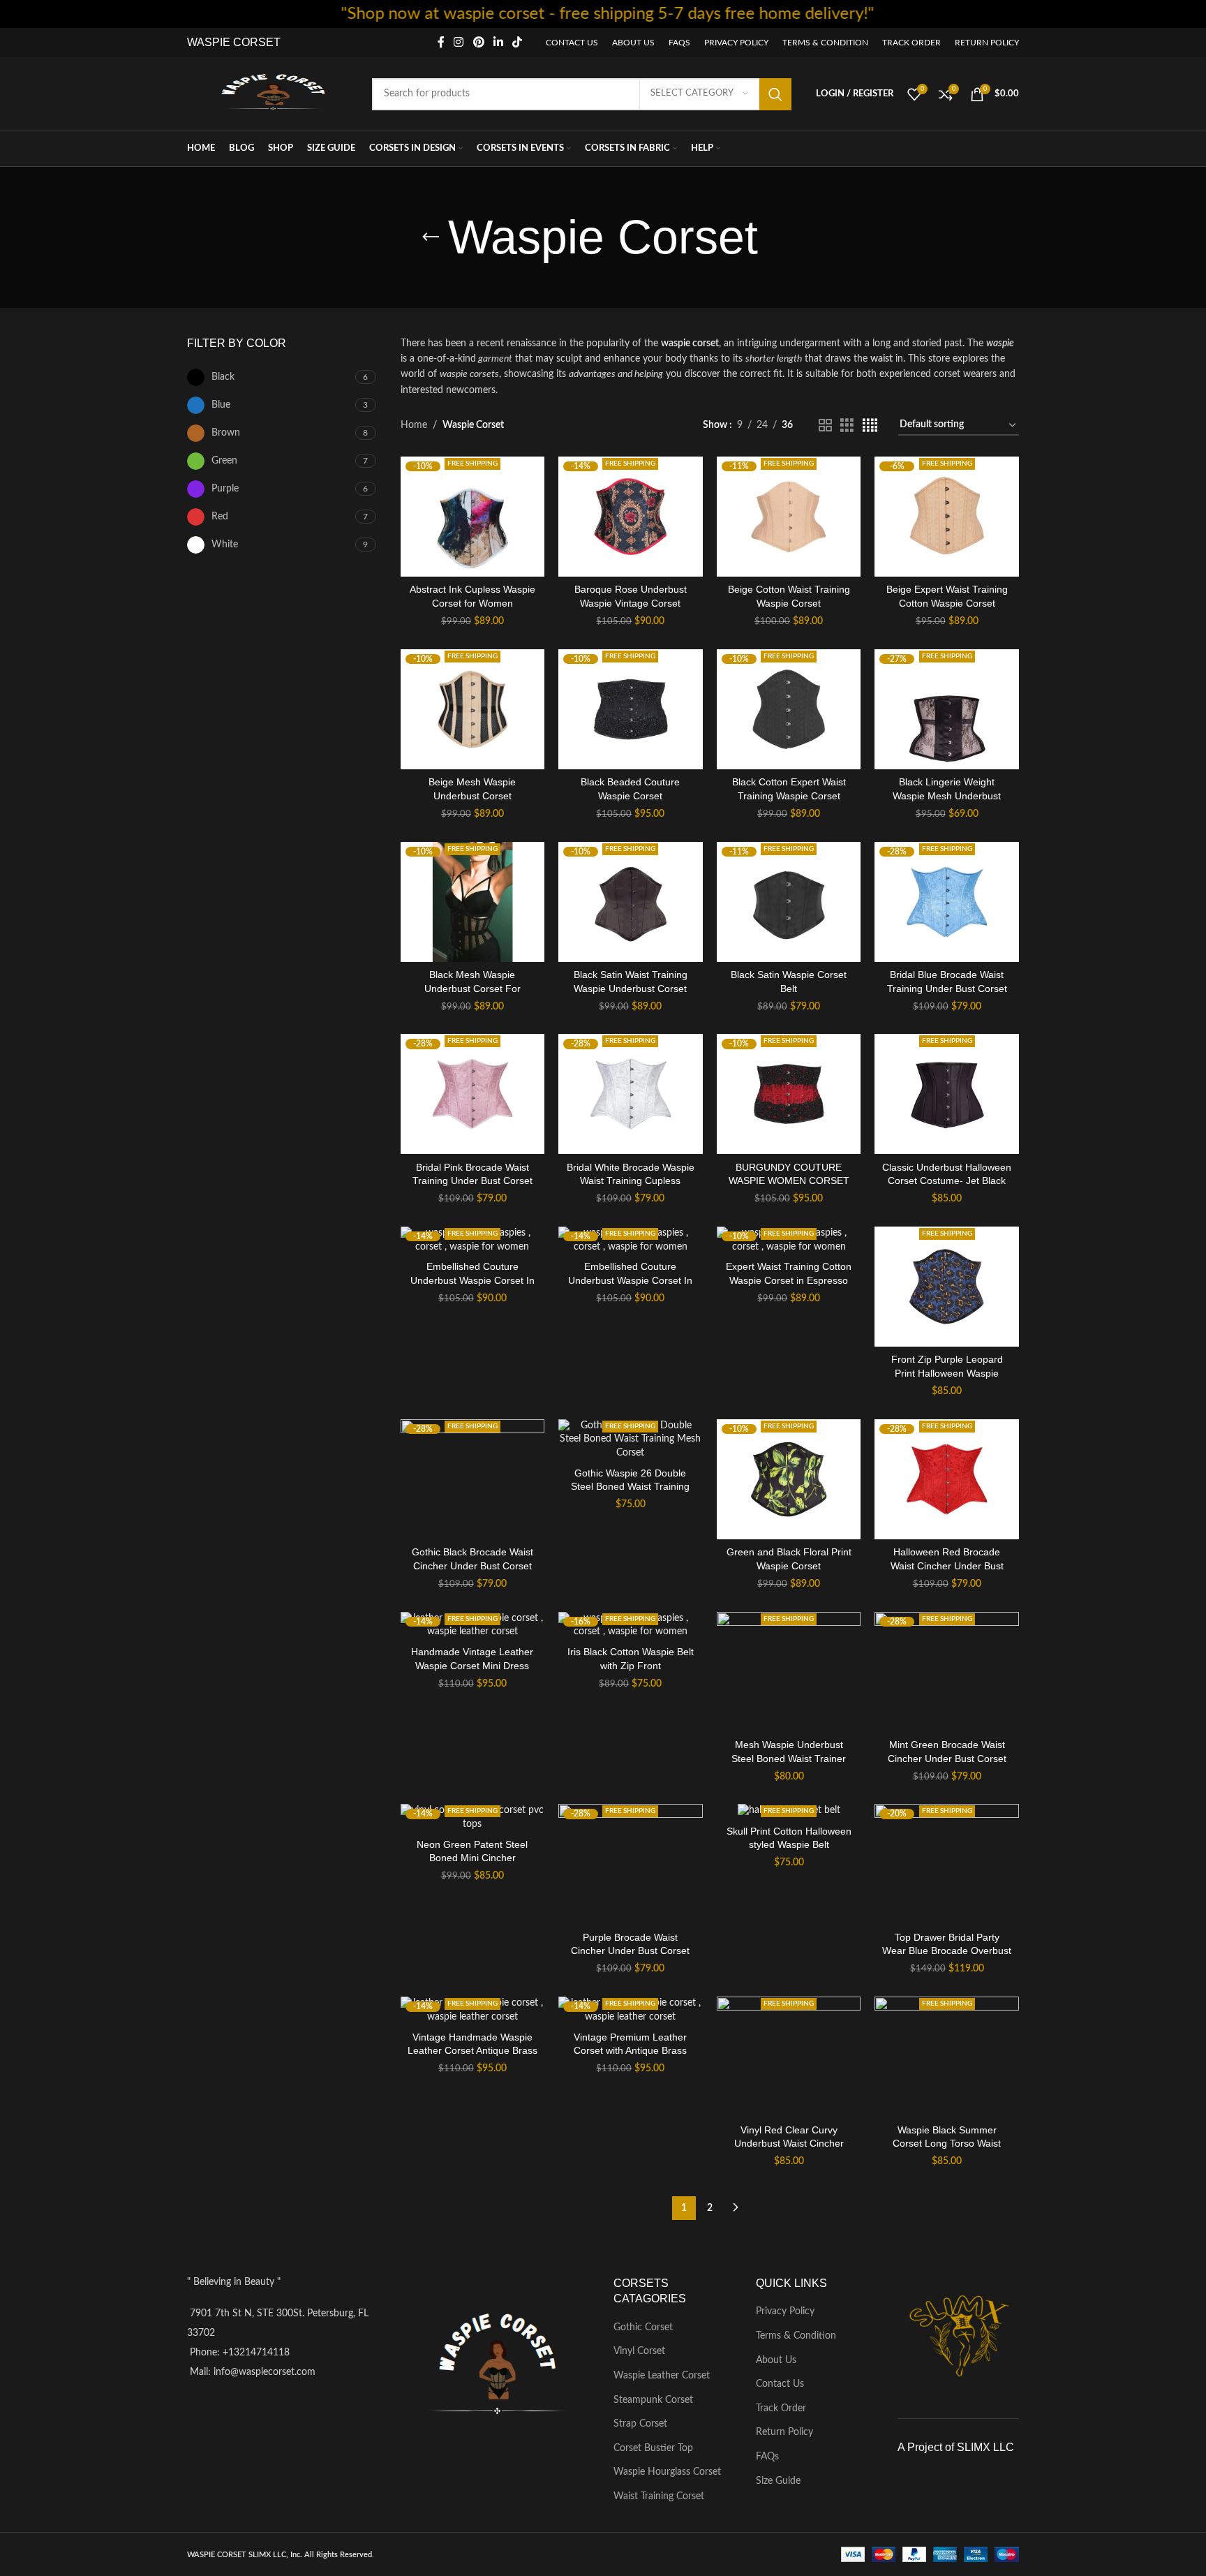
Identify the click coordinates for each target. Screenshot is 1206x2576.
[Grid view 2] (825, 426)
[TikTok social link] (518, 42)
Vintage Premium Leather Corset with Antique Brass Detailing (630, 2051)
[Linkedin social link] (498, 42)
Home (414, 425)
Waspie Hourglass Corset (667, 2472)
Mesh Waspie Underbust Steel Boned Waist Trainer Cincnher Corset (789, 1758)
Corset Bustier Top (653, 2448)
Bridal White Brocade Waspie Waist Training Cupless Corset (631, 1181)
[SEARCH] (775, 94)
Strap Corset (640, 2424)
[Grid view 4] (870, 426)
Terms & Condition (796, 2336)
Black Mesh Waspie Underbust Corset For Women (472, 988)
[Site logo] (273, 94)
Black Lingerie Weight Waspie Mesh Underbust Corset (947, 795)
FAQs (767, 2457)
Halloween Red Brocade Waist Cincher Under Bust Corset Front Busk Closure (947, 1565)
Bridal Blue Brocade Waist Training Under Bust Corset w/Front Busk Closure (947, 988)
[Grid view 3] (847, 426)
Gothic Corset (643, 2327)
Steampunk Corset (653, 2400)
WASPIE (209, 42)
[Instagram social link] (459, 42)
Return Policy (784, 2432)
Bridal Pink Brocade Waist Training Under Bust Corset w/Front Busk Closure (472, 1181)
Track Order (781, 2408)
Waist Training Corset (659, 2496)
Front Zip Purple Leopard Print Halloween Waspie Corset (947, 1373)
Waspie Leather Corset (662, 2376)
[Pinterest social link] (478, 42)
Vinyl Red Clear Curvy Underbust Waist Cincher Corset (789, 2144)
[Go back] (431, 237)
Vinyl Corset (639, 2351)
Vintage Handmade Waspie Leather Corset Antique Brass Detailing (472, 2051)
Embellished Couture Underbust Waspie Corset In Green (630, 1280)
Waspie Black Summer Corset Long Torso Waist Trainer (947, 2144)
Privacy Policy (785, 2311)
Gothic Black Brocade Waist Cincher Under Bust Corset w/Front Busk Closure (472, 1565)
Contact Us (780, 2384)
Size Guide (778, 2481)
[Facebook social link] (441, 42)
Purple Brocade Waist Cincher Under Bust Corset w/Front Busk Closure (630, 1951)
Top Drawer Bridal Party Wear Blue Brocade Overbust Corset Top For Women (947, 1951)
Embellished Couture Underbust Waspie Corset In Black (472, 1280)
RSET (265, 42)
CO (240, 42)
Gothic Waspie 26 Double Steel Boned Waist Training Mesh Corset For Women (630, 1487)
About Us (776, 2360)
